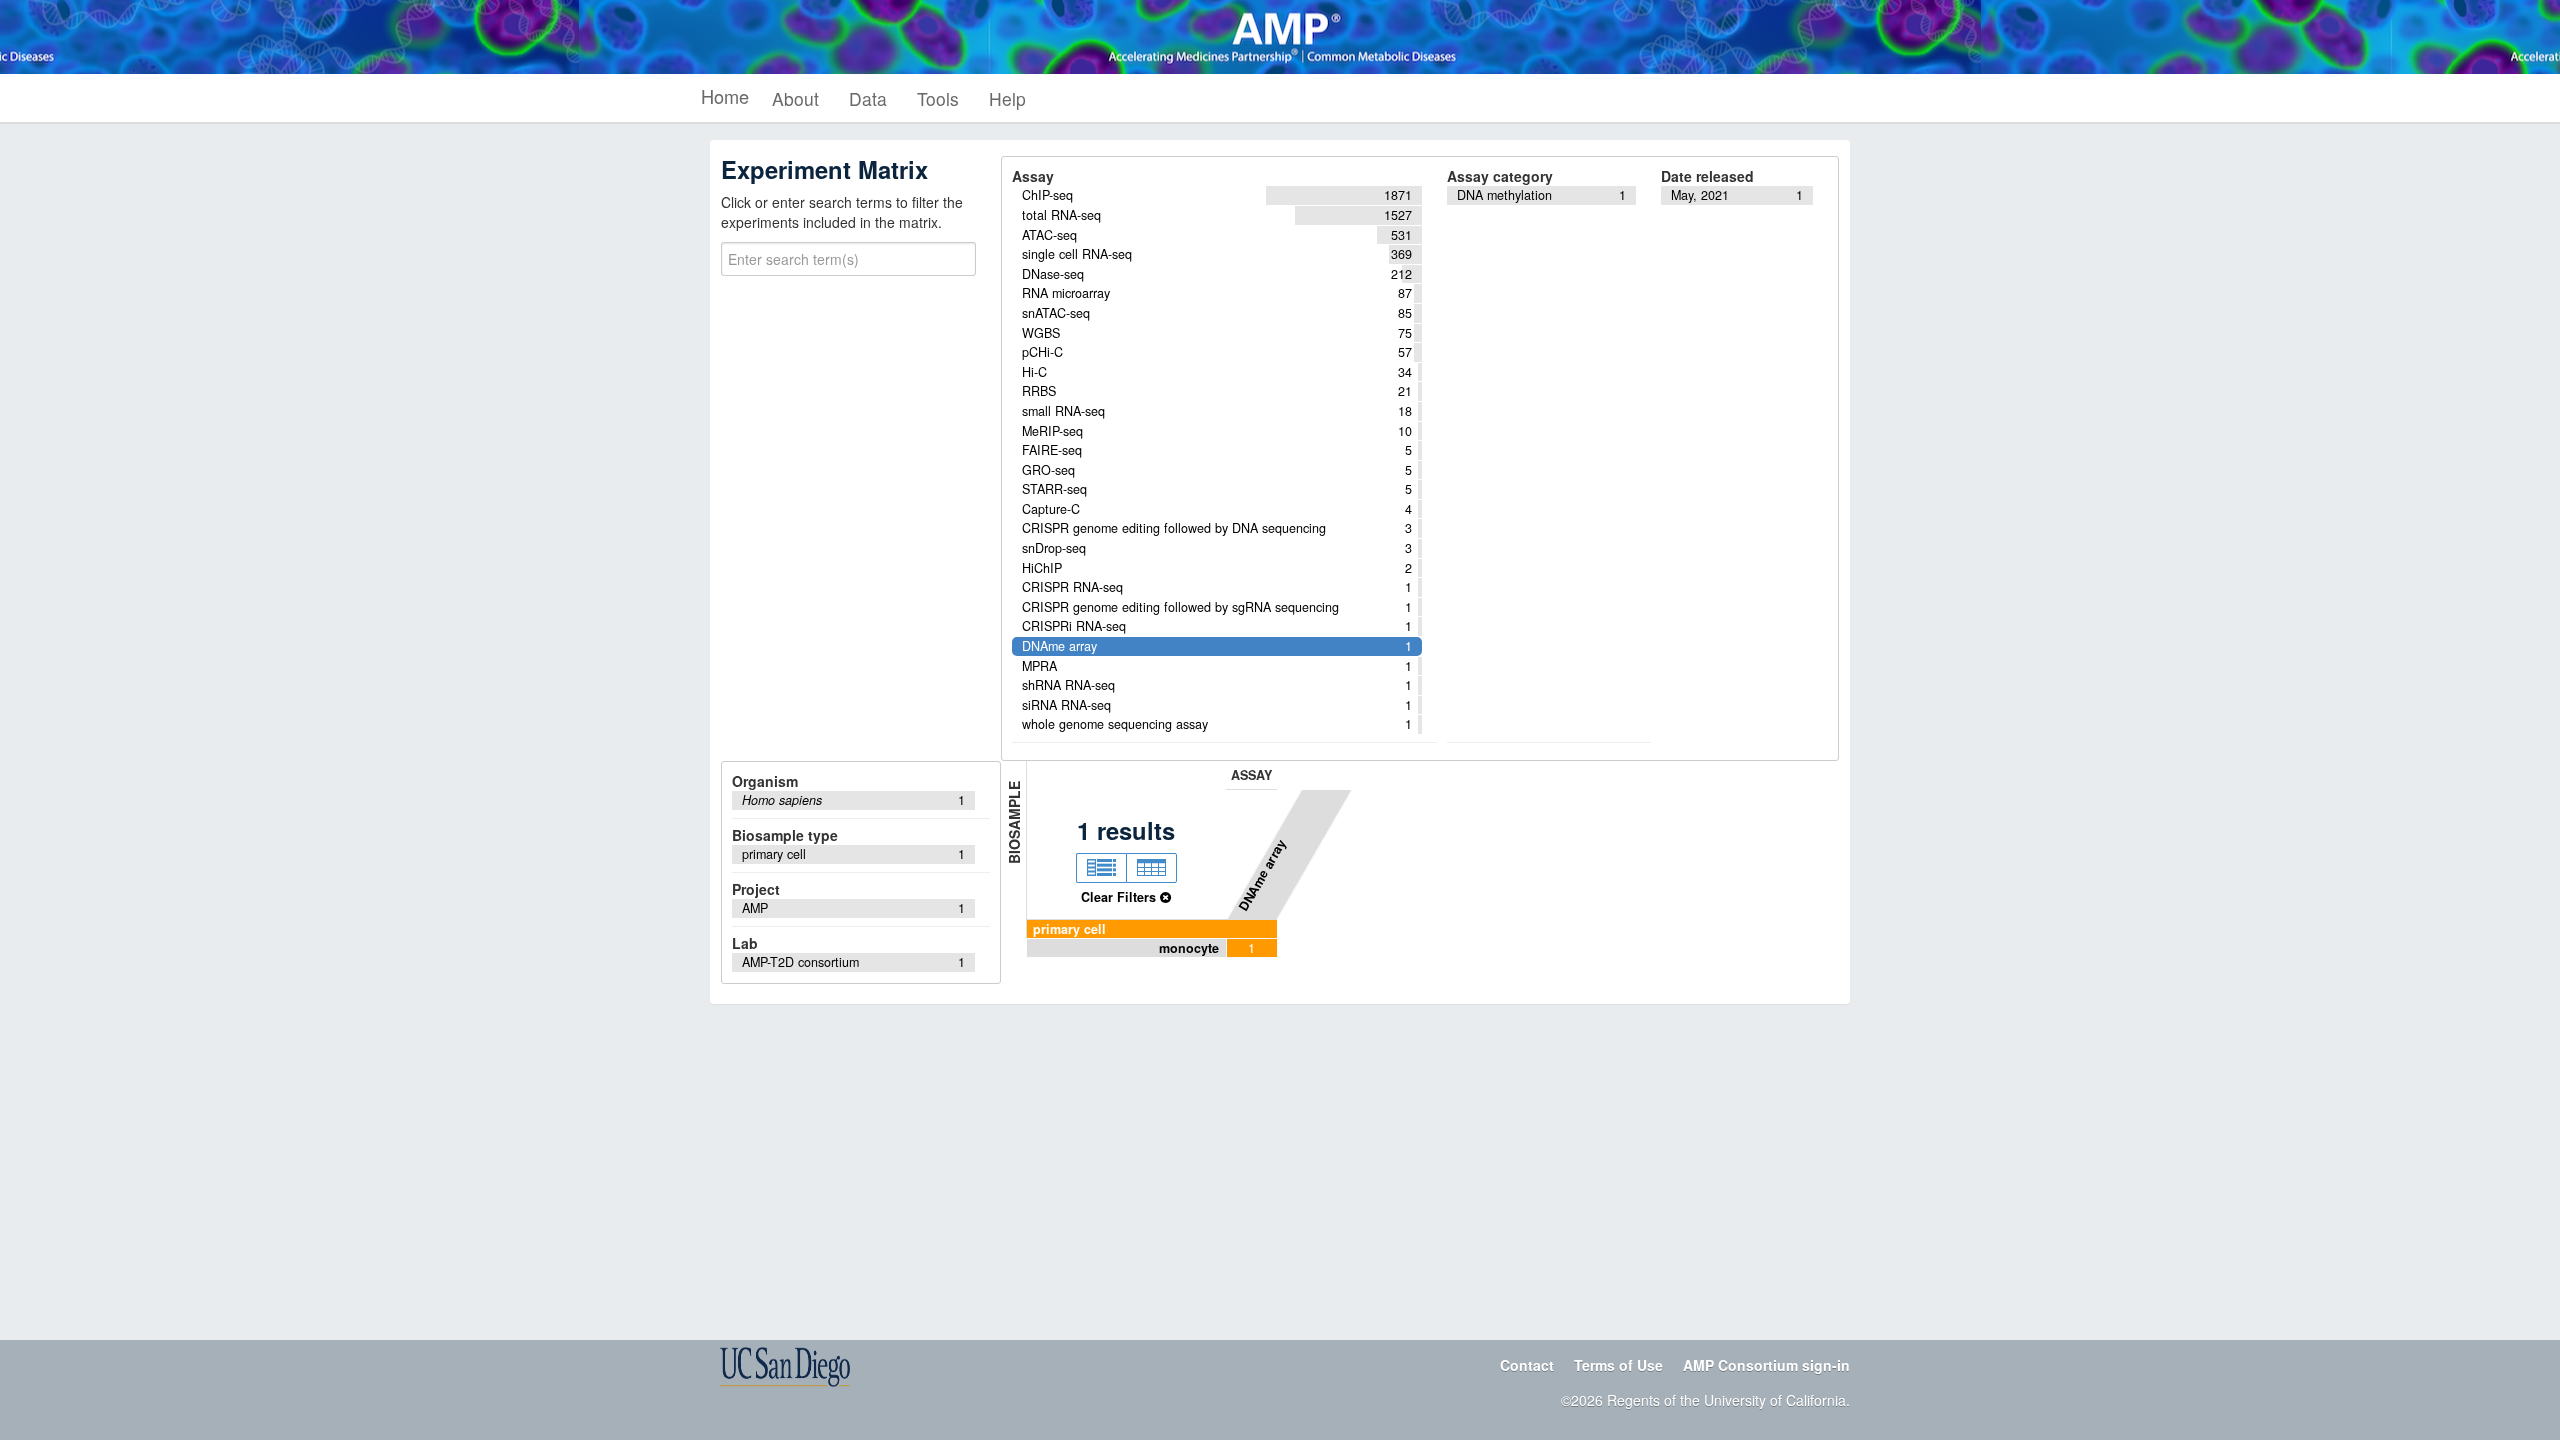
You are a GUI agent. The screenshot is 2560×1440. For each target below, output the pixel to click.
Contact (1527, 1365)
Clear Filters (1120, 897)
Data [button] (868, 98)
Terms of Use (1618, 1365)
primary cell (1069, 929)
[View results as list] (1101, 868)
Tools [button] (938, 98)
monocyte (1189, 948)
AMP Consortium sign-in (1766, 1365)
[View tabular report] (1151, 868)
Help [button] (1007, 98)
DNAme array (1262, 875)
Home (725, 96)
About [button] (795, 98)
